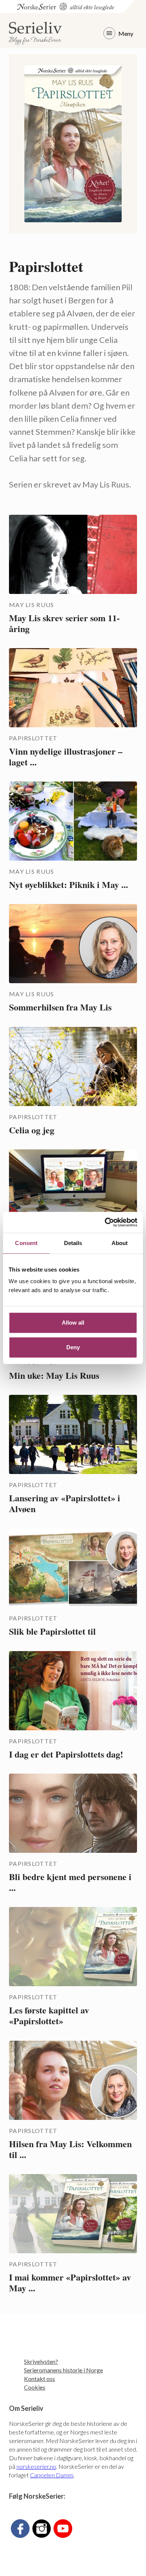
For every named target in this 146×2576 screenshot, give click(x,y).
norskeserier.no (36, 2466)
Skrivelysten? (41, 2361)
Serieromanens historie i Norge (63, 2370)
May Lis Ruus (31, 605)
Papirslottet (33, 738)
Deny (73, 1347)
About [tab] (120, 1243)
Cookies (35, 2387)
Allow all (73, 1323)
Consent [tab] (26, 1243)
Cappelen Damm (52, 2475)
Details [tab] (73, 1243)
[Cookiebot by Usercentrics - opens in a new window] (105, 1222)
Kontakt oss (39, 2379)
